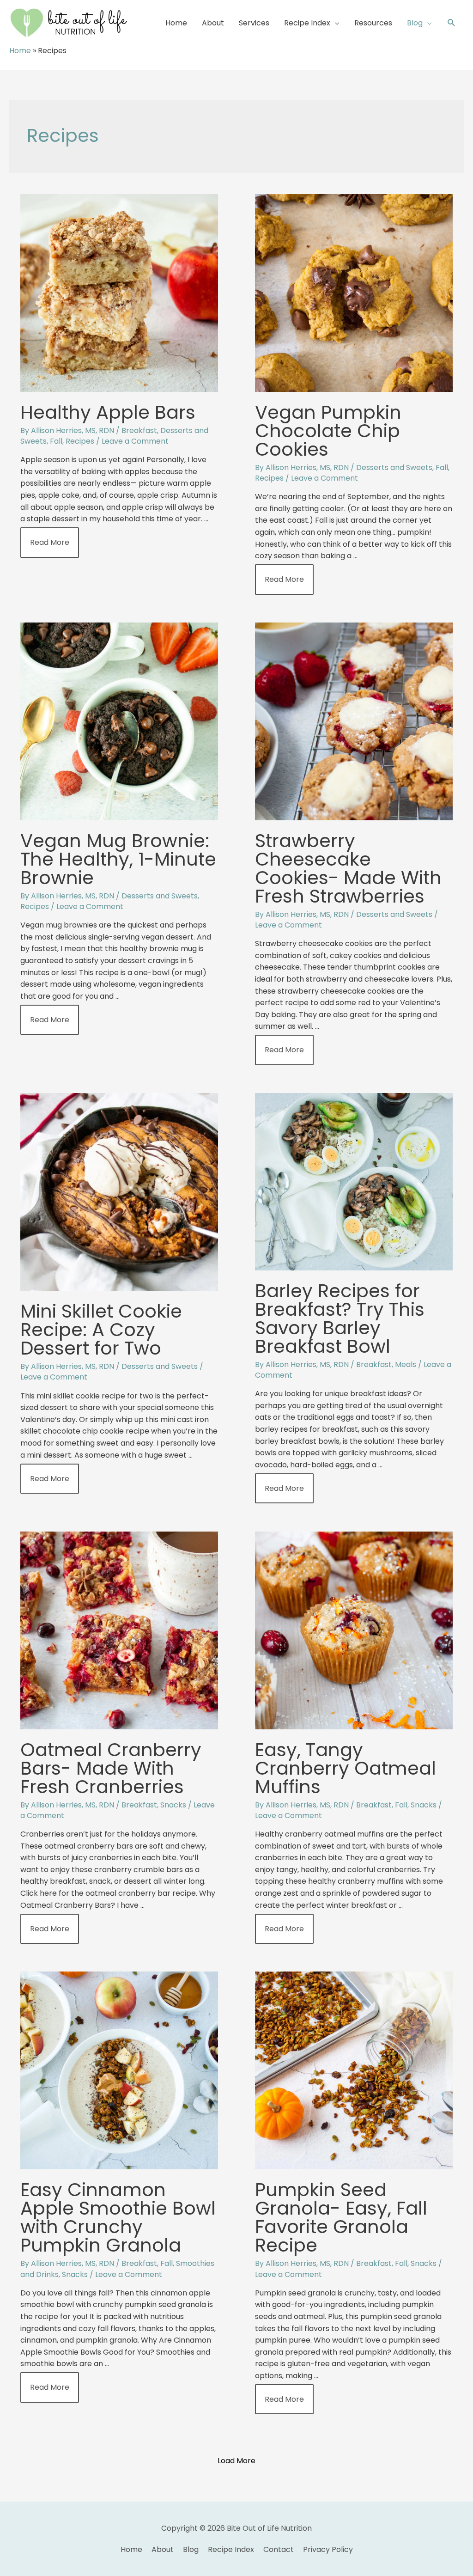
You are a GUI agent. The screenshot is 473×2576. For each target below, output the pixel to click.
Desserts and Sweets (394, 467)
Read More (49, 546)
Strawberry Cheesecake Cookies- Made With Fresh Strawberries (348, 868)
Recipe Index (231, 2549)
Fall (56, 441)
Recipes (80, 441)
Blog (191, 2549)
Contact (279, 2549)
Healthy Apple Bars (108, 412)
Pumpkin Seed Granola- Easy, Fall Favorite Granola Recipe (341, 2217)
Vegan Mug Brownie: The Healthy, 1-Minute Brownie (118, 859)
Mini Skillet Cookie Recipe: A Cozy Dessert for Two (101, 1330)
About (163, 2549)
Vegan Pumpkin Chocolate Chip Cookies (328, 431)
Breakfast (139, 430)
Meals (406, 1364)
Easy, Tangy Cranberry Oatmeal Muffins (346, 1768)
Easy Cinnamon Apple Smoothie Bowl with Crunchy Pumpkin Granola (118, 2217)
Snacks (173, 1805)
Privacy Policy (328, 2549)
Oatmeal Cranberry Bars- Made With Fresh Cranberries (111, 1768)
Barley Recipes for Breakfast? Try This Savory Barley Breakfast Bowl (340, 1319)
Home (20, 51)
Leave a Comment (135, 441)
